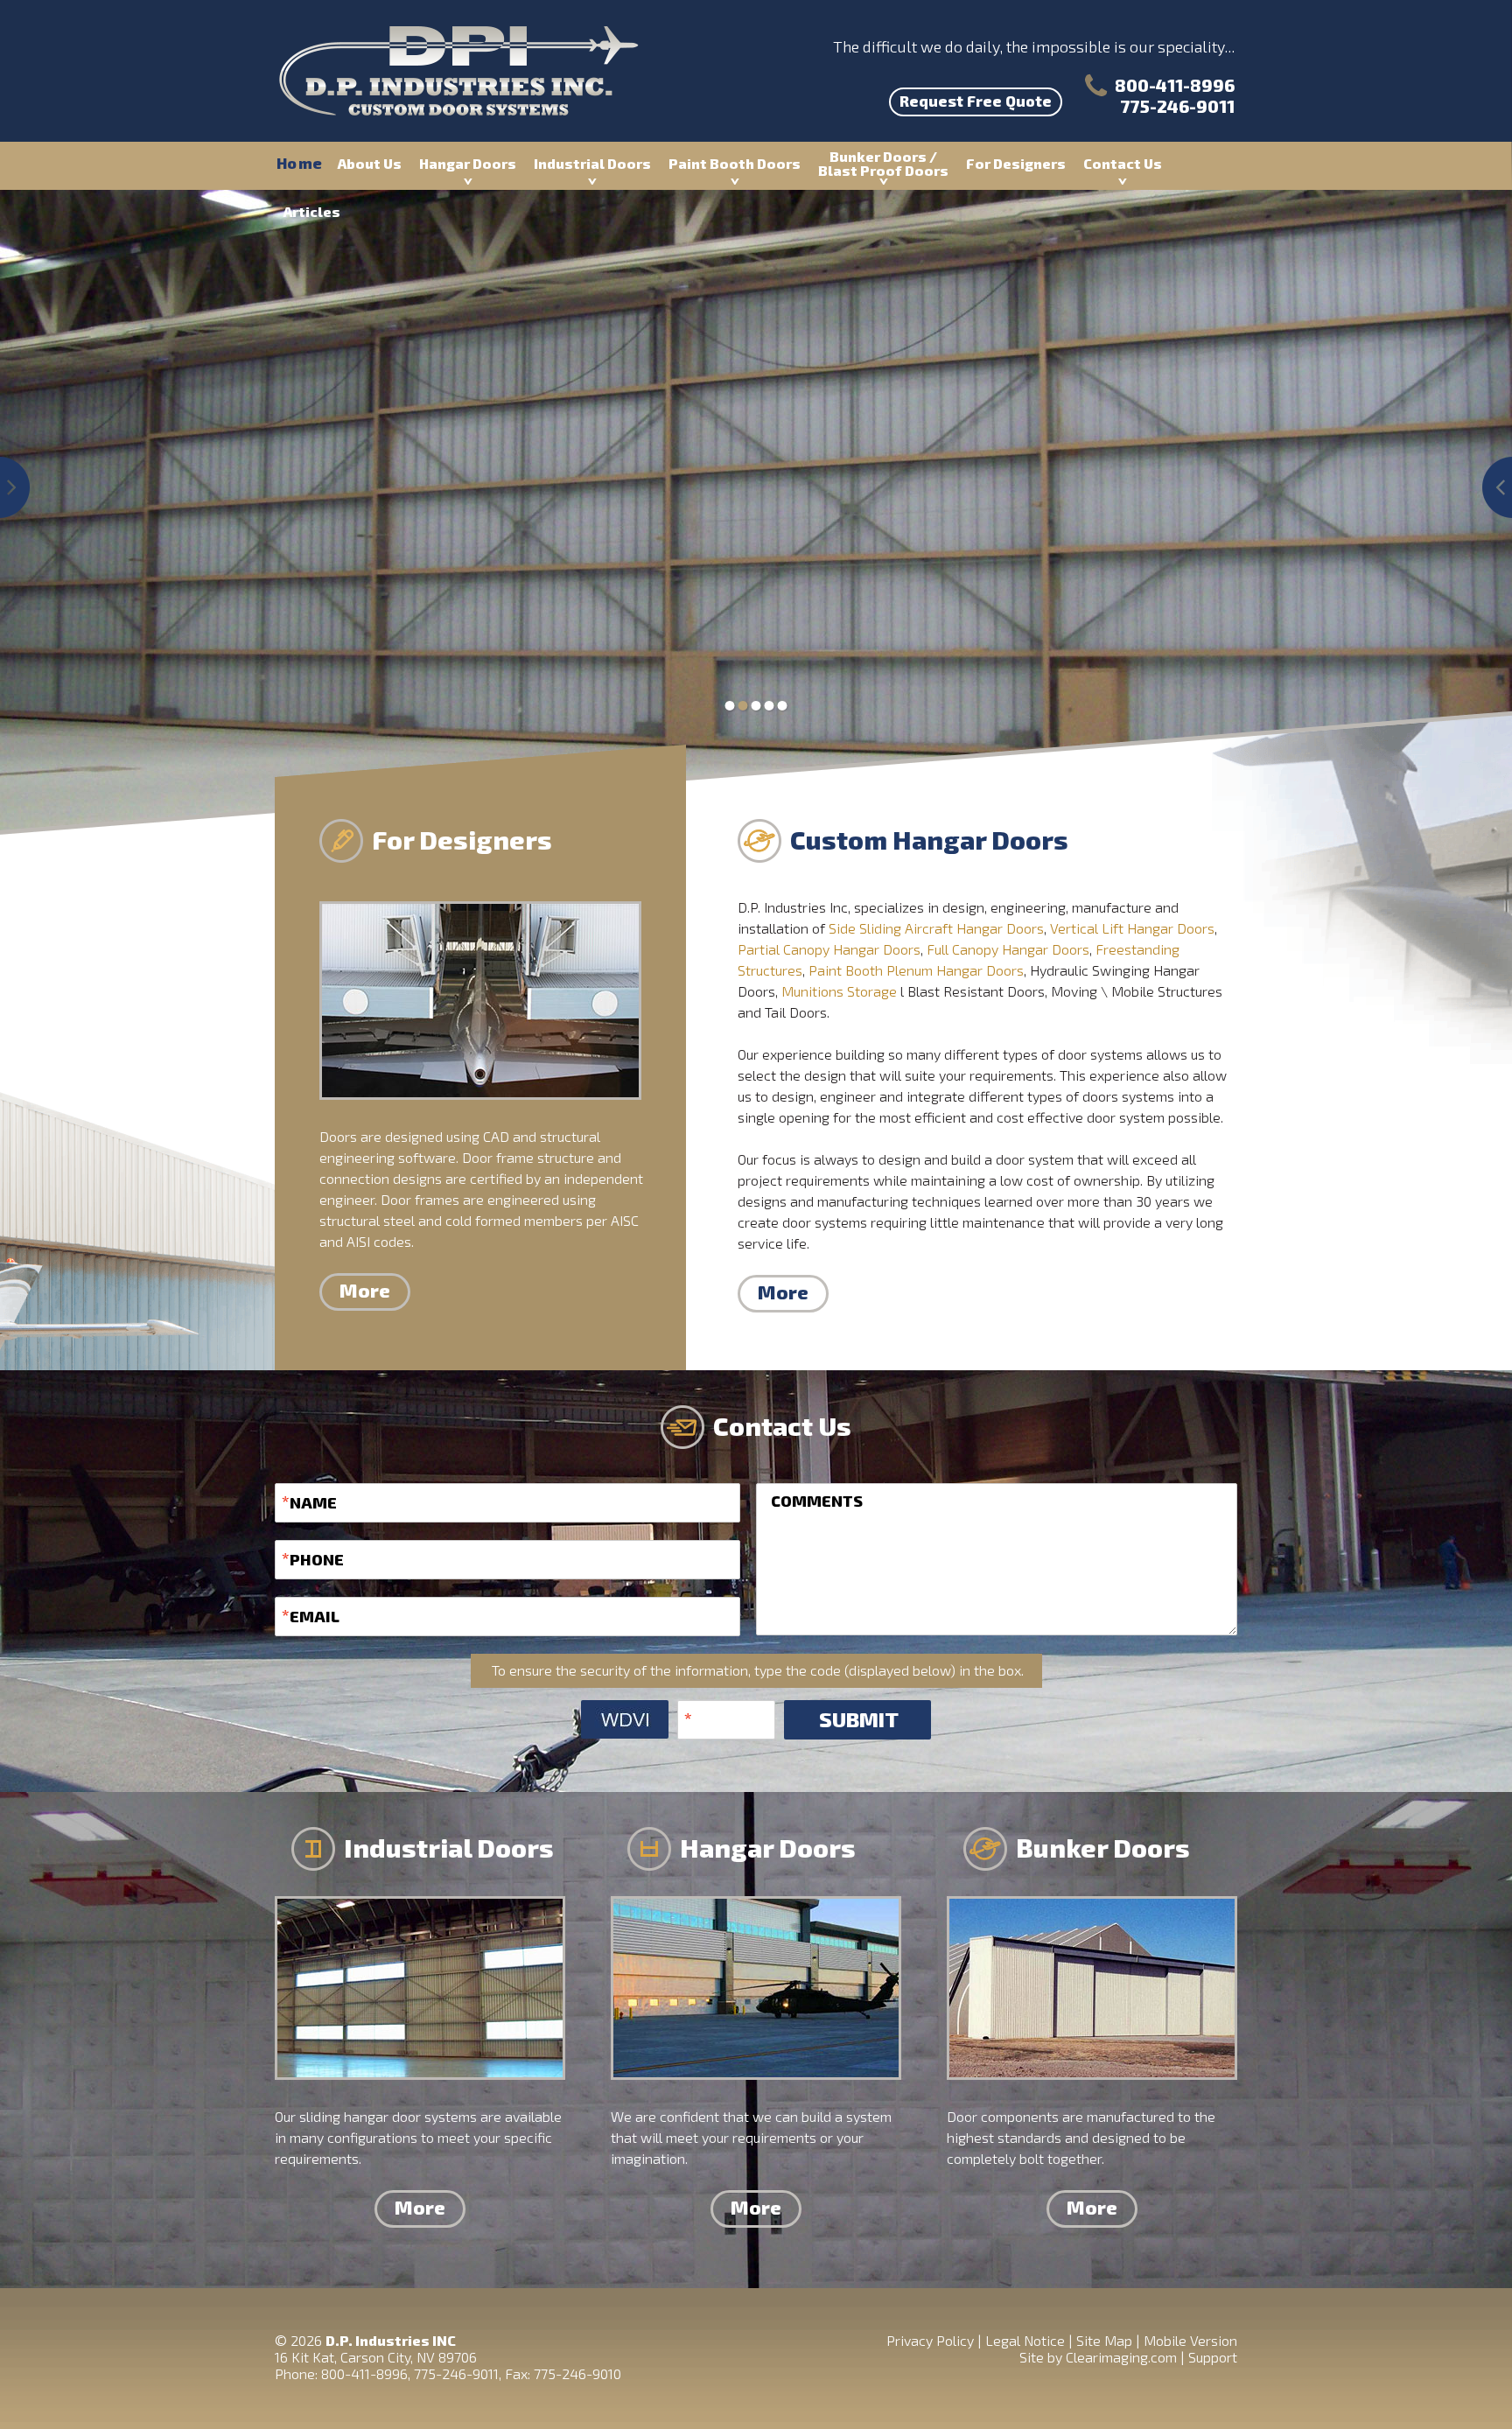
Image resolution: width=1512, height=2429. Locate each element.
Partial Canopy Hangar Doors (829, 949)
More (365, 1290)
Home (299, 163)
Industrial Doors (592, 163)
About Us (370, 163)
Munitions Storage (839, 991)
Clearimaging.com (1121, 2357)
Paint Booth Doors (735, 163)
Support (1213, 2357)
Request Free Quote (976, 101)
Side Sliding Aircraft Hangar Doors (936, 928)
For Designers (1016, 163)
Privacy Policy (930, 2340)
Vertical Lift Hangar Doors (1132, 928)
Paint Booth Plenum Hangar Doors (916, 970)
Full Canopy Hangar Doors (1008, 949)
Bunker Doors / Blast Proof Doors (883, 163)
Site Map (1104, 2340)
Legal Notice (1025, 2340)
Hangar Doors (468, 163)
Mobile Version (1190, 2340)
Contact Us (1123, 163)
